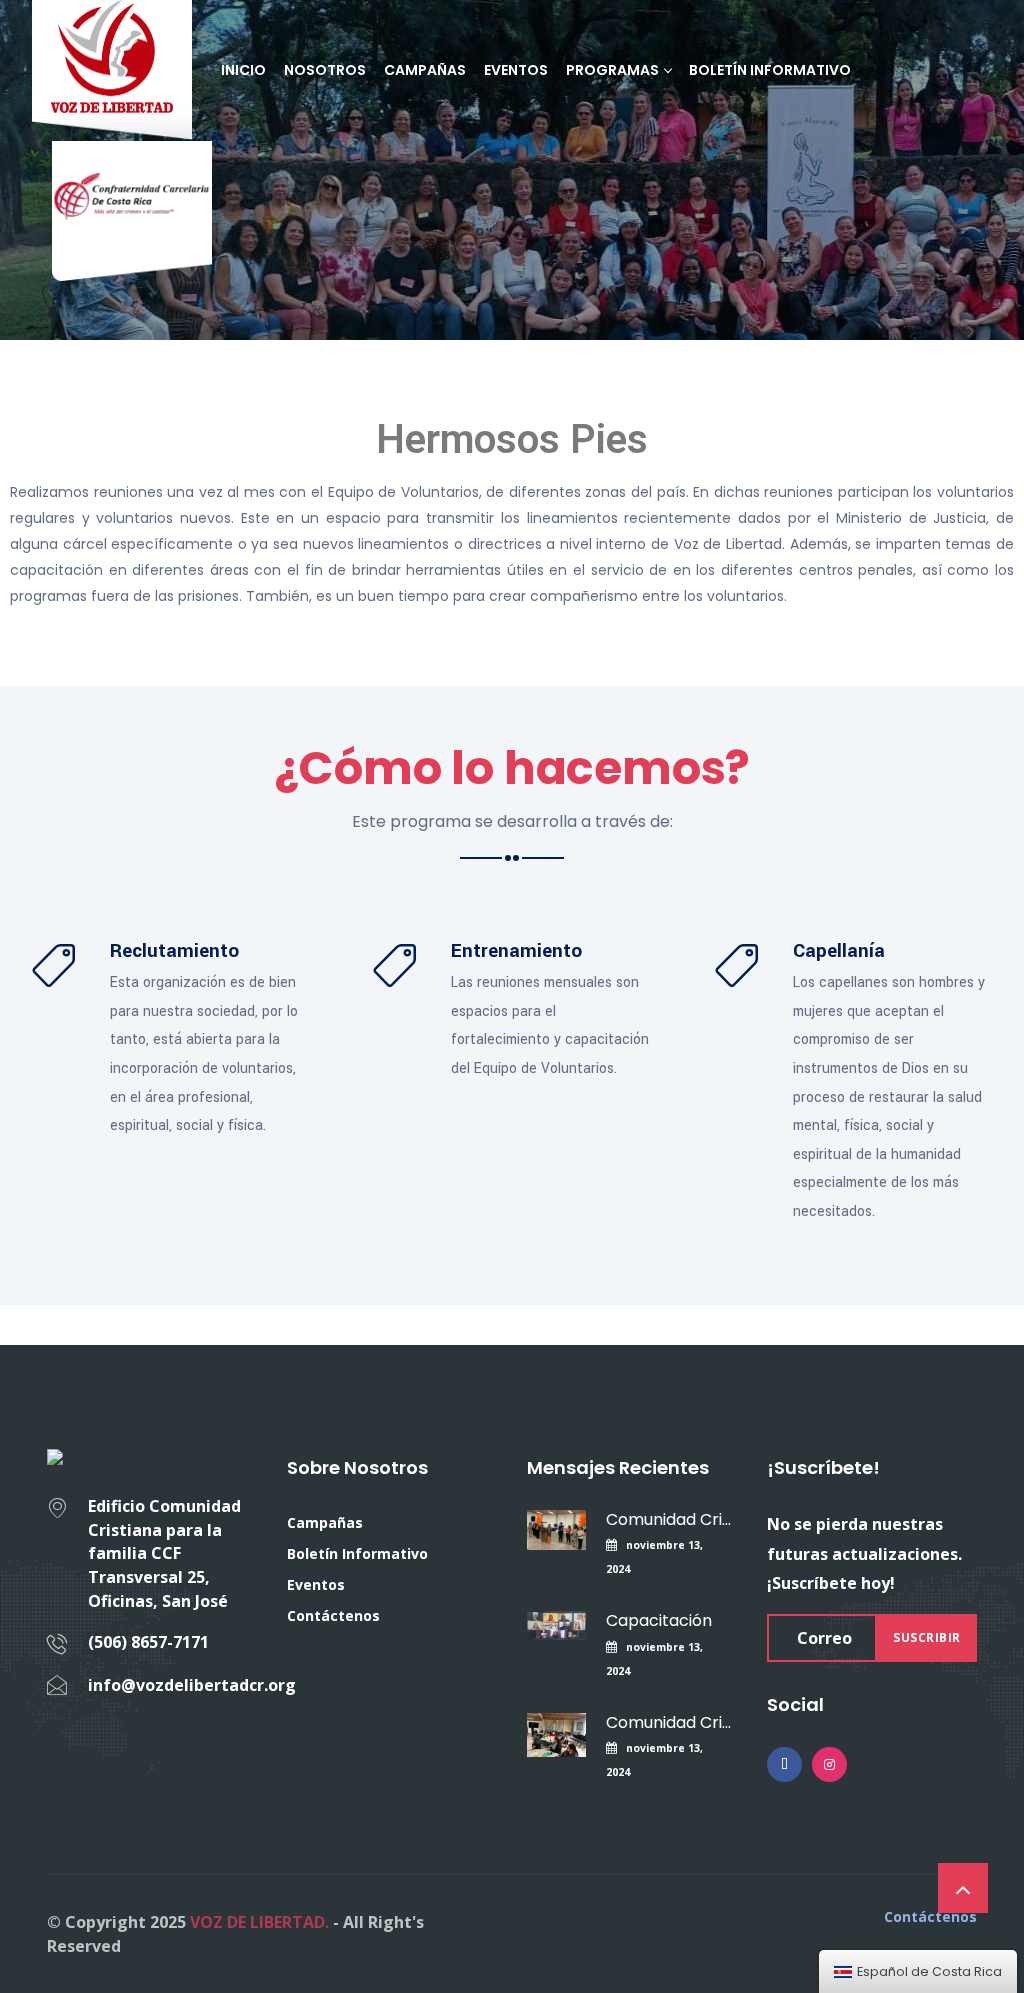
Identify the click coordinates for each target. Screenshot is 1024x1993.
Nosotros (325, 70)
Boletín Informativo (770, 70)
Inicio (243, 70)
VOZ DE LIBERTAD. (259, 1922)
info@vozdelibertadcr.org (192, 1685)
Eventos (516, 70)
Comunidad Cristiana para (669, 1519)
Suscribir (927, 1637)
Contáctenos (333, 1615)
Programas (612, 70)
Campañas (425, 70)
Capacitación (659, 1620)
